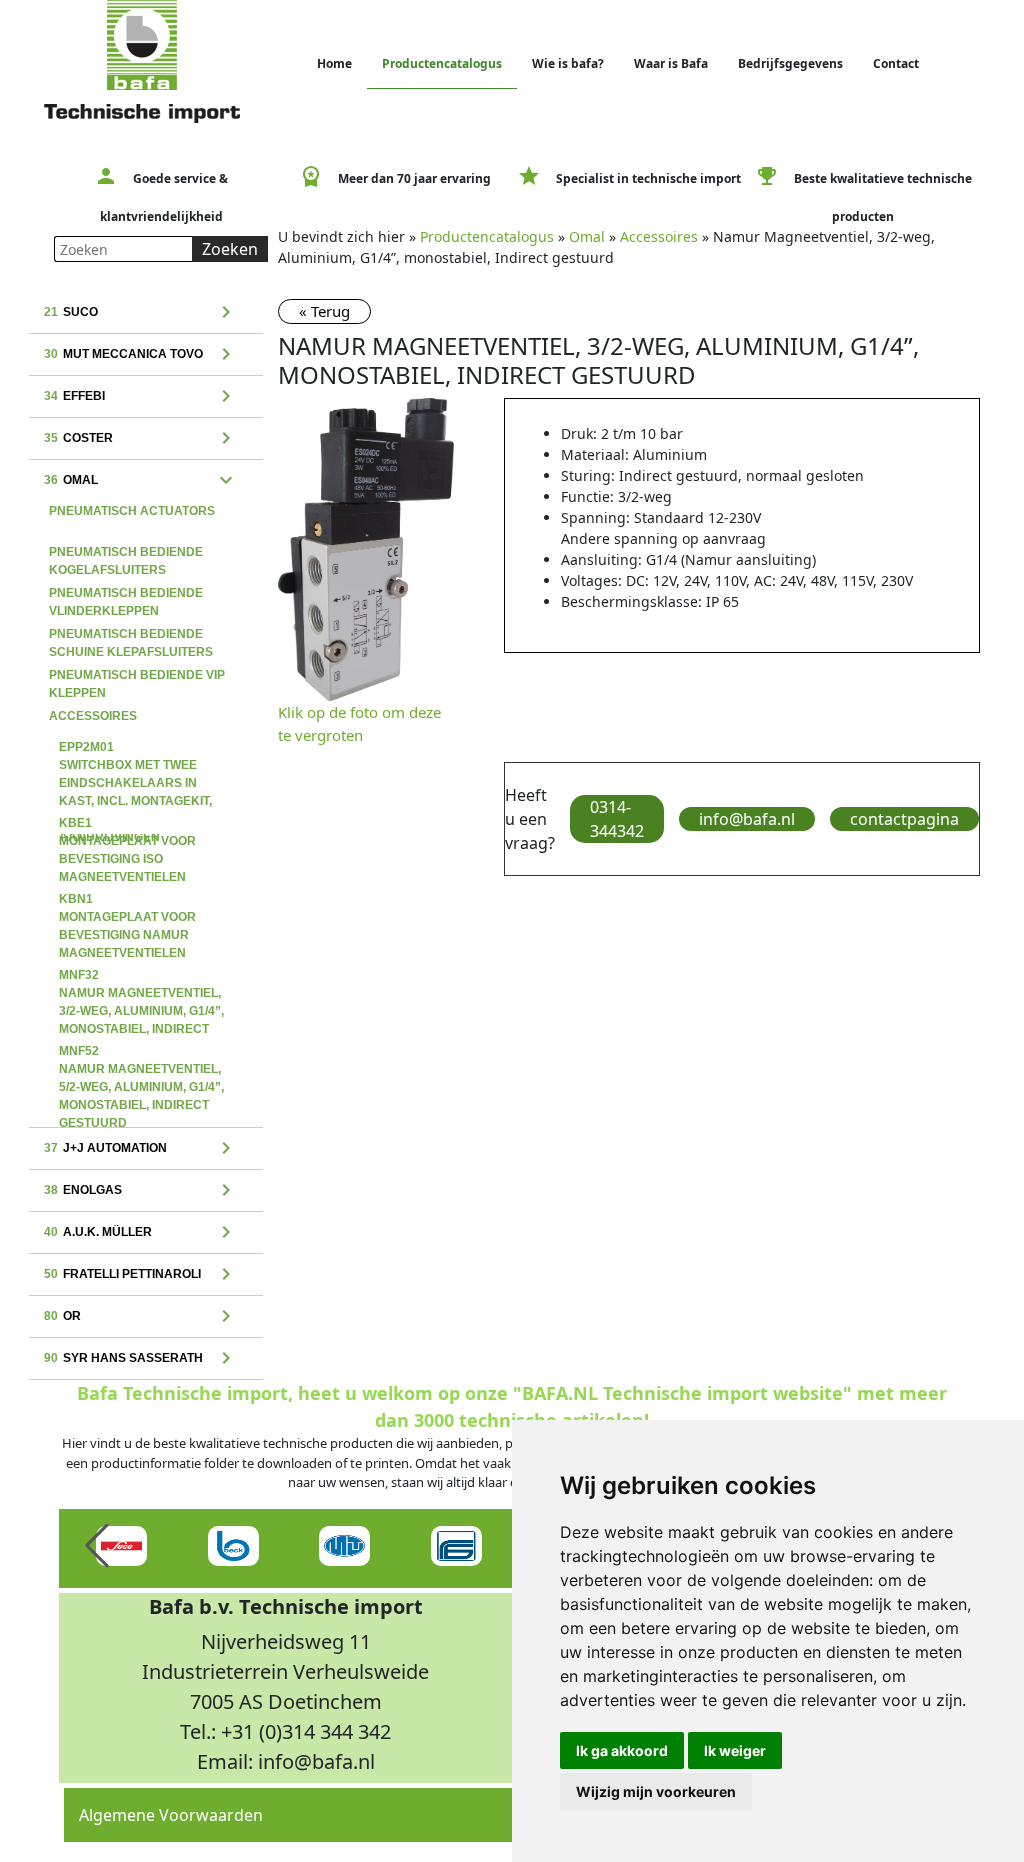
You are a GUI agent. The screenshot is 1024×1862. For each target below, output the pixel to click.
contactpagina (904, 819)
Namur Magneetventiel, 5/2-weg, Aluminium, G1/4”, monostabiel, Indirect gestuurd (141, 1053)
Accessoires (93, 716)
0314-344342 (617, 819)
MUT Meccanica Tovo (141, 355)
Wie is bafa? (568, 63)
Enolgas (141, 1191)
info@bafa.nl (747, 819)
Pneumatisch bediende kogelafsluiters (126, 554)
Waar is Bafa (671, 63)
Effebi (141, 397)
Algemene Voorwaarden (171, 1815)
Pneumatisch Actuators (132, 511)
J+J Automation (141, 1149)
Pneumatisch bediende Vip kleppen (137, 677)
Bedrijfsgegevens (790, 63)
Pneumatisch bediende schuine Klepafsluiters (131, 636)
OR (141, 1317)
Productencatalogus (442, 63)
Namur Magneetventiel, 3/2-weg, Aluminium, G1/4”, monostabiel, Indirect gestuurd (141, 977)
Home (334, 63)
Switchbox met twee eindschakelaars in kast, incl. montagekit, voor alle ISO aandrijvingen (135, 749)
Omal (141, 481)
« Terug (324, 311)
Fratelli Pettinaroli (141, 1275)
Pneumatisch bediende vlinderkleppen (126, 595)
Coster (141, 439)
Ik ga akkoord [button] (622, 1750)
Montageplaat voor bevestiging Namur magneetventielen (127, 901)
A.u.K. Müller (141, 1233)
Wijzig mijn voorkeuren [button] (656, 1791)
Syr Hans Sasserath (141, 1359)
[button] (97, 1546)
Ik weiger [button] (735, 1750)
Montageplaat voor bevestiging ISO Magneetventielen (127, 825)
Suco (141, 313)
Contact (896, 63)
